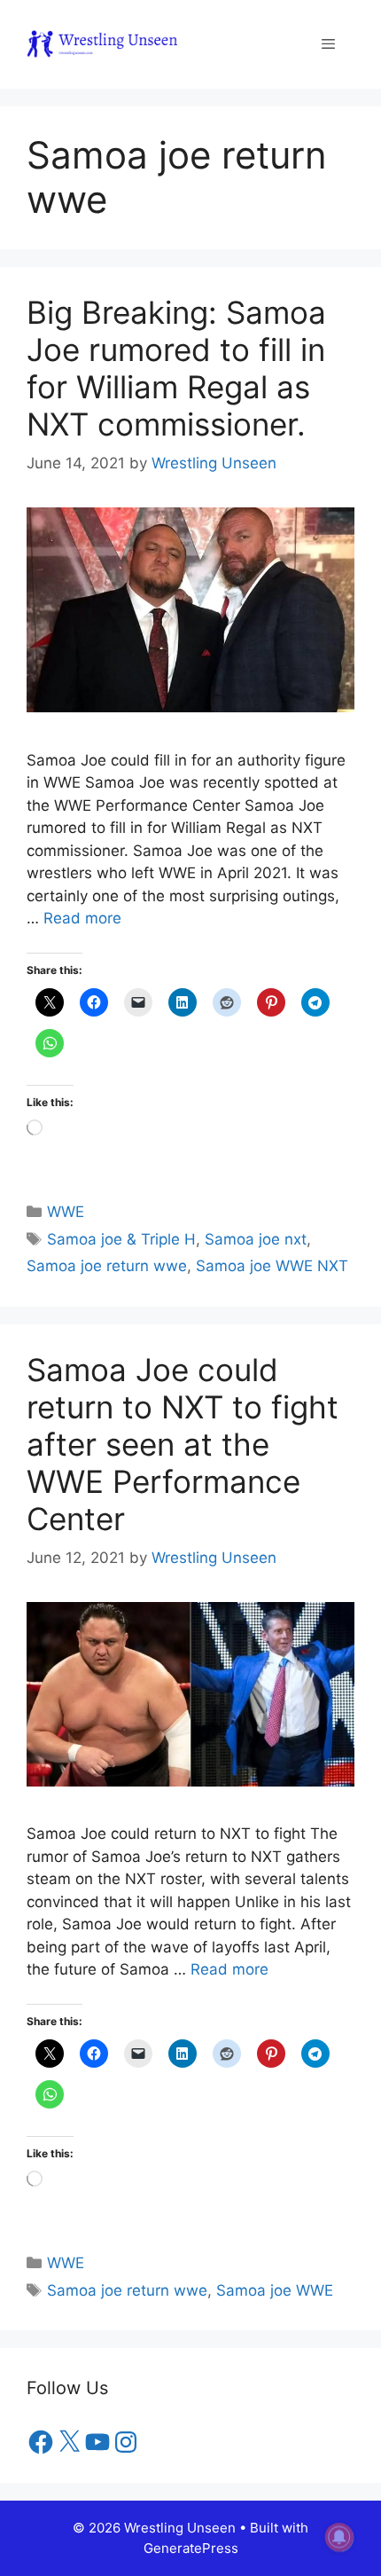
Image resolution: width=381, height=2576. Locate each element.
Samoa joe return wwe (107, 1266)
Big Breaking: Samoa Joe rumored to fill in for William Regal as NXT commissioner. (176, 368)
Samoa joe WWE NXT (272, 1266)
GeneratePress (191, 2548)
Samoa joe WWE (275, 2290)
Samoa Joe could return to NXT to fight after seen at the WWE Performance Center (183, 1444)
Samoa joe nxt (256, 1239)
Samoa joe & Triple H (121, 1239)
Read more (82, 918)
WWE (66, 1212)
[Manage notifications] (339, 2537)
